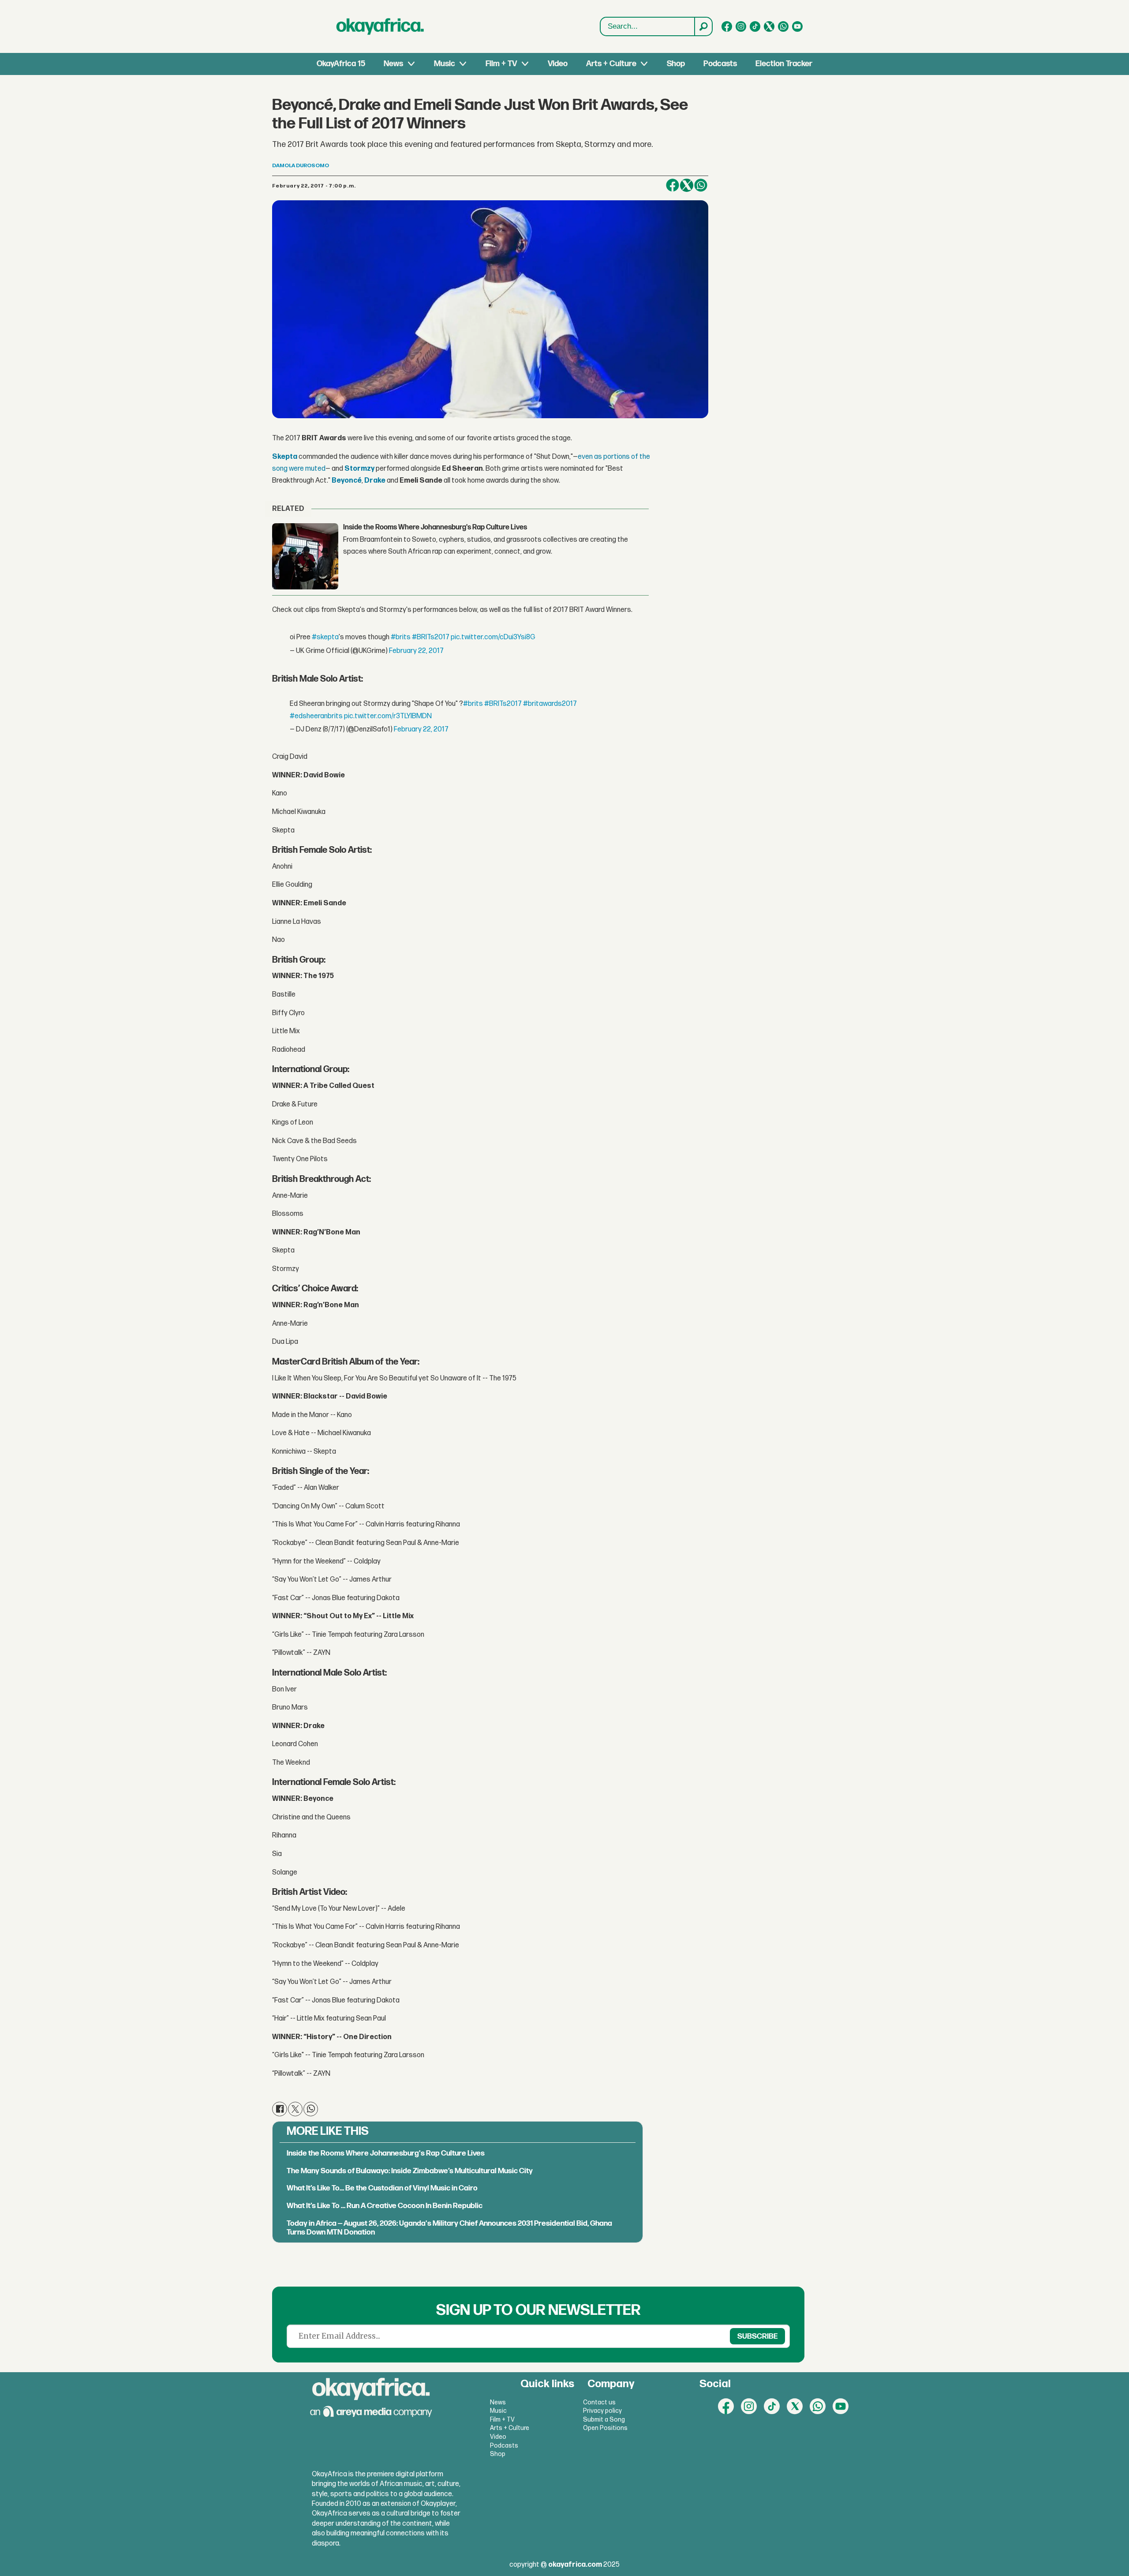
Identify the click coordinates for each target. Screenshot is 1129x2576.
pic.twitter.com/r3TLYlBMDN (388, 716)
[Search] (703, 26)
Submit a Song (604, 2420)
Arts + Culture (611, 64)
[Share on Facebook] (673, 185)
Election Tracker (784, 64)
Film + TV (501, 64)
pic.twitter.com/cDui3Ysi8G (493, 637)
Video (558, 64)
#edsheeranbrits (316, 716)
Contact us (599, 2402)
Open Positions (605, 2428)
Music (445, 64)
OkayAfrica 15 (341, 64)
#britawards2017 (550, 704)
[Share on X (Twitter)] (687, 185)
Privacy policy (602, 2411)
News (393, 64)
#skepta (325, 637)
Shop (676, 64)
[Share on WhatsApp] (311, 2109)
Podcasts (720, 64)
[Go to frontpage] (380, 26)
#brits (401, 637)
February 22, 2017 (416, 651)
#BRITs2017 (431, 637)
